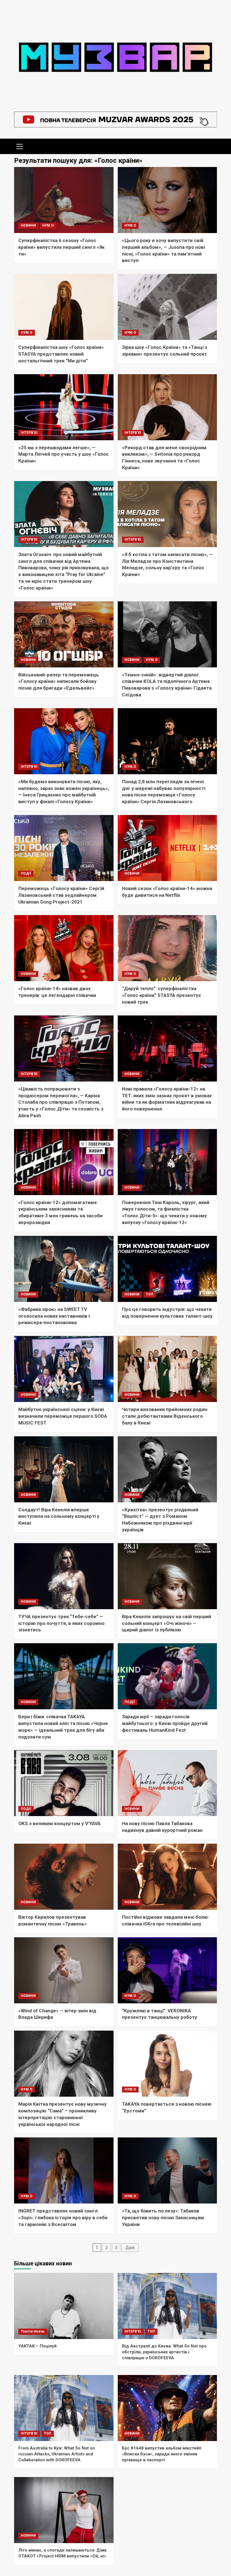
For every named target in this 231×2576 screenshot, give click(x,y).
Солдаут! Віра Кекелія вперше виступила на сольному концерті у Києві (59, 1516)
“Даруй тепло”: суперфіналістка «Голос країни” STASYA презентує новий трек (162, 995)
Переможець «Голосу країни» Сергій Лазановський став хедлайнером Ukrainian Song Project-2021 (61, 895)
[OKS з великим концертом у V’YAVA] (64, 1783)
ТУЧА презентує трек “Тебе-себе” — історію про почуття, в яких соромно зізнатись (61, 1623)
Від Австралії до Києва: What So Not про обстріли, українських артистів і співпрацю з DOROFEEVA (164, 2352)
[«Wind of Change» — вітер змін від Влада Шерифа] (64, 1970)
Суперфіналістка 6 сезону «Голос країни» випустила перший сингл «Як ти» (61, 247)
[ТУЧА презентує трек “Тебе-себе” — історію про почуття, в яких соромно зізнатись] (64, 1576)
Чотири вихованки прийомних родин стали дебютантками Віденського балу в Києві (165, 1416)
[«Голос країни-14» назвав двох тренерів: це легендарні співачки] (64, 948)
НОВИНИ (28, 225)
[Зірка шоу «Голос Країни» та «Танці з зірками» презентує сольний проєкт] (167, 307)
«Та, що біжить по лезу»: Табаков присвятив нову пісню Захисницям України (163, 2218)
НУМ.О (48, 225)
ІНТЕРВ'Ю (29, 433)
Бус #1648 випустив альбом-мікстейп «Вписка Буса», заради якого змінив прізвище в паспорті (162, 2454)
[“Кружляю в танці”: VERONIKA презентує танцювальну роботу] (167, 1970)
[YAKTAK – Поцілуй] (64, 2306)
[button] (20, 146)
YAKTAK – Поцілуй (37, 2346)
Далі (130, 2248)
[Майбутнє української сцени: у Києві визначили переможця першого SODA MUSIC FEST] (64, 1369)
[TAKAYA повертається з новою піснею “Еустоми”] (167, 2064)
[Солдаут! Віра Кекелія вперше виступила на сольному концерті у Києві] (64, 1469)
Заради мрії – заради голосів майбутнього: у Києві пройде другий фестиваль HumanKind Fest (165, 1723)
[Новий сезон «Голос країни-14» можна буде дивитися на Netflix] (167, 848)
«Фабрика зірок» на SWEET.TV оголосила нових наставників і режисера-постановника (54, 1316)
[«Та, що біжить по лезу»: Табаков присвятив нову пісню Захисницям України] (167, 2170)
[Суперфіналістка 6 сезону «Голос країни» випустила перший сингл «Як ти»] (64, 200)
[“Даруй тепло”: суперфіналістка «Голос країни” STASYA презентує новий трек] (167, 948)
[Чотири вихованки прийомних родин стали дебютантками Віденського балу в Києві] (167, 1369)
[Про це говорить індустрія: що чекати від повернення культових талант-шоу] (167, 1269)
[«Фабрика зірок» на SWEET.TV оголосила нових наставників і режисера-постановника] (64, 1269)
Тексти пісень (33, 2331)
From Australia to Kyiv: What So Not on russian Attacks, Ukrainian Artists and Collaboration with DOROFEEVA (57, 2454)
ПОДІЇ (26, 873)
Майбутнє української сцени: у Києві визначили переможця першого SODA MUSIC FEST (63, 1416)
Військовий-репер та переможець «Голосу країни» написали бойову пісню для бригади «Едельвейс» (59, 681)
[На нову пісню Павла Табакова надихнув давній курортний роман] (167, 1783)
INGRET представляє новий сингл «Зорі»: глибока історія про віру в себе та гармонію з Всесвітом (63, 2218)
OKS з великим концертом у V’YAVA (59, 1823)
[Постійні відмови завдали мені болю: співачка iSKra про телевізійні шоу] (167, 1877)
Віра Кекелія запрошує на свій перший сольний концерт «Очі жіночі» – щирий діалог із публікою (166, 1623)
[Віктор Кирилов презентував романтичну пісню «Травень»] (64, 1877)
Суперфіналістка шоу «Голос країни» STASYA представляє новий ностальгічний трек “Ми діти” (61, 354)
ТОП (150, 1294)
